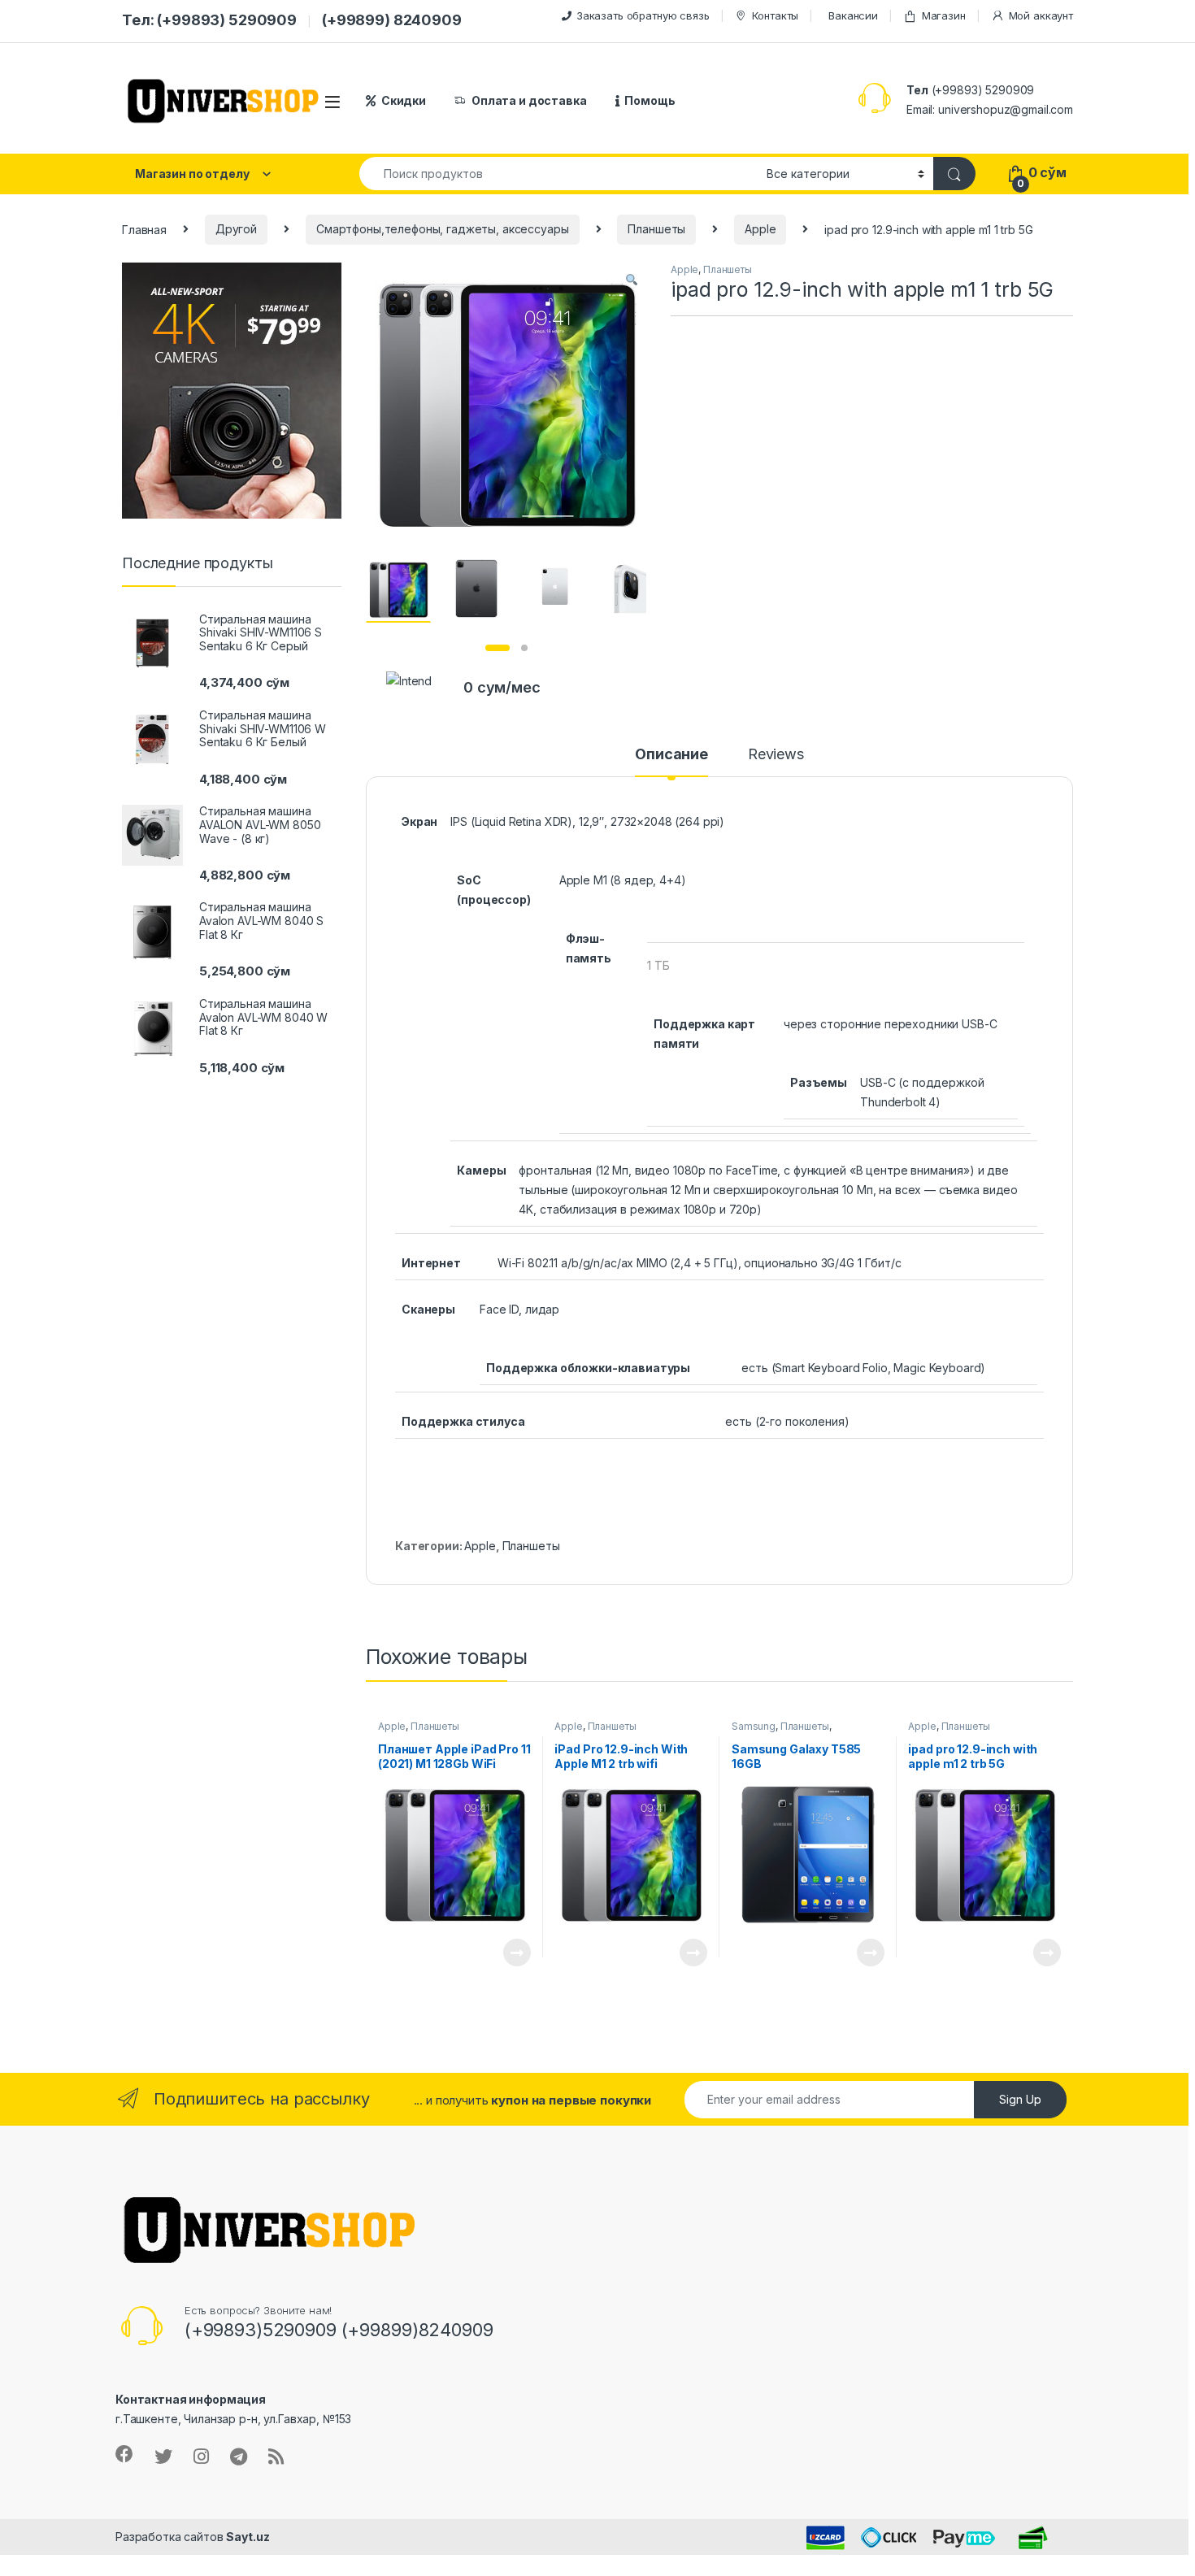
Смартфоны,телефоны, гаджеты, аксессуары (443, 229)
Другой (236, 229)
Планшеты (656, 229)
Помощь (650, 100)
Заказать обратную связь (643, 15)
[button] (632, 280)
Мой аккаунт (1041, 15)
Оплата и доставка (529, 100)
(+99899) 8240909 (392, 20)
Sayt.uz (248, 2537)
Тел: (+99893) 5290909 (209, 20)
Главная (144, 229)
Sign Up (1020, 2099)
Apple (760, 229)
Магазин (944, 15)
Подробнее (498, 1953)
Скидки (404, 100)
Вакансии (853, 15)
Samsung (754, 1726)
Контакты (775, 15)
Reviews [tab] (776, 755)
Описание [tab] (671, 755)
